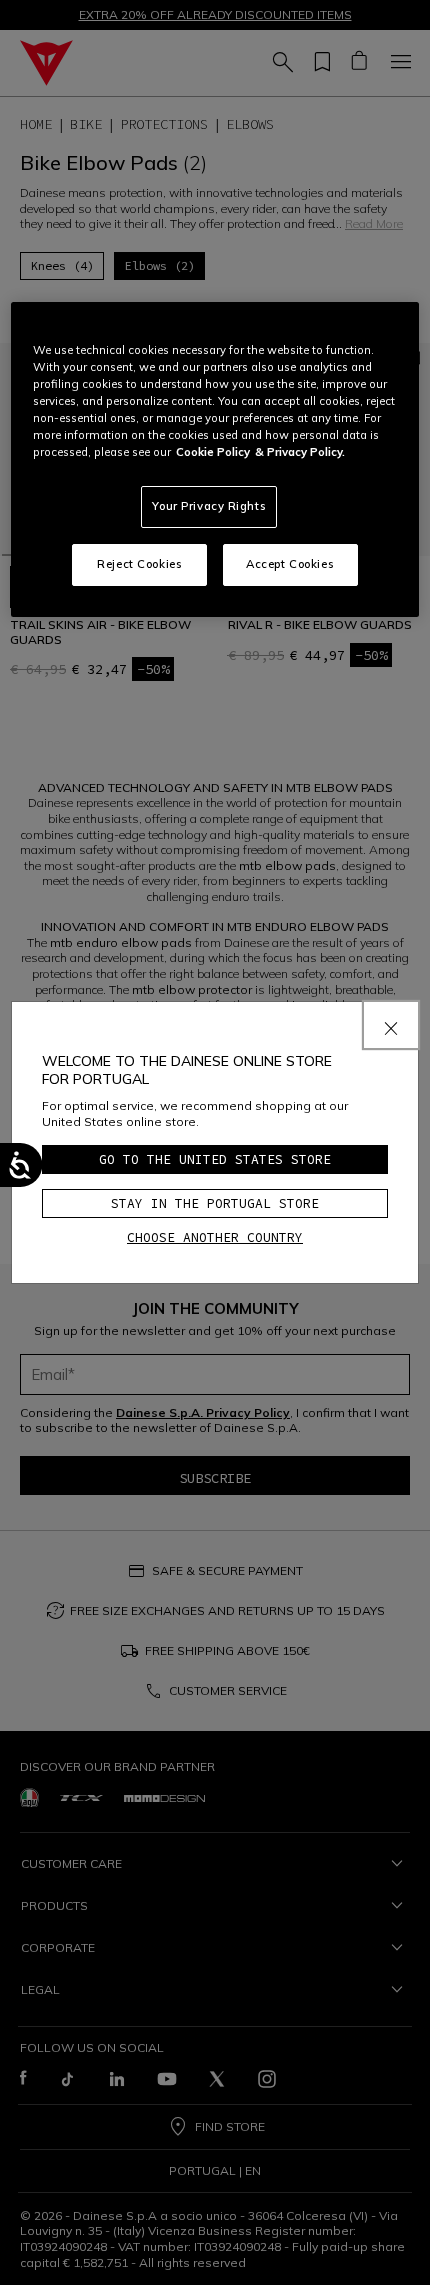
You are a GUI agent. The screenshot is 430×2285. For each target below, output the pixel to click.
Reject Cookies (139, 564)
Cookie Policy (213, 452)
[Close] (391, 1025)
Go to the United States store (215, 1159)
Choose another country (215, 1237)
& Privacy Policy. (300, 452)
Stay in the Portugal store (215, 1203)
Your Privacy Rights (209, 506)
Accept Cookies (290, 564)
